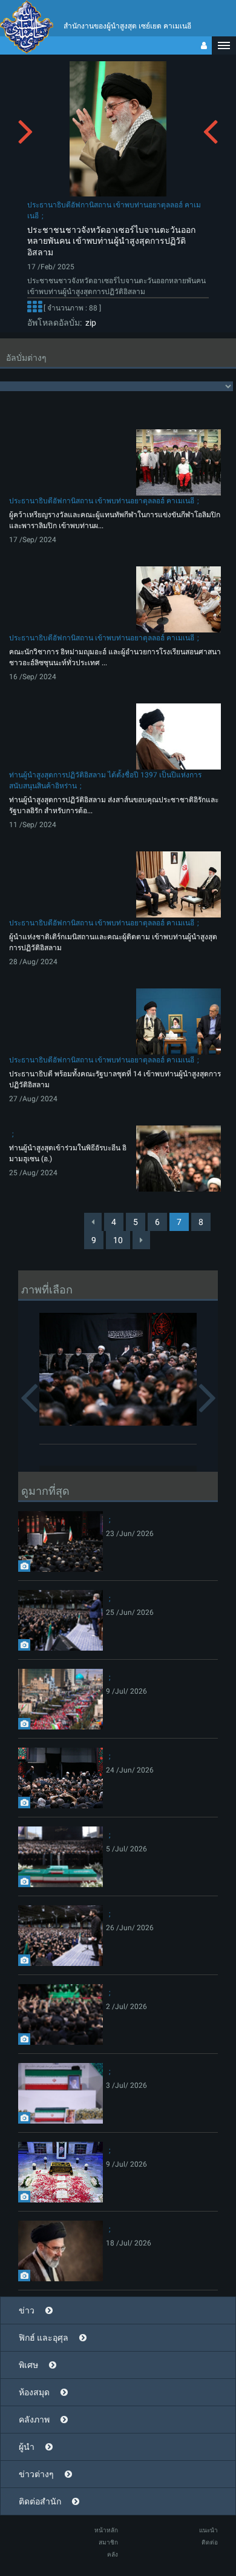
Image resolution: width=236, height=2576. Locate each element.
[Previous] (93, 1222)
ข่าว (27, 2310)
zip (89, 323)
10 (118, 1240)
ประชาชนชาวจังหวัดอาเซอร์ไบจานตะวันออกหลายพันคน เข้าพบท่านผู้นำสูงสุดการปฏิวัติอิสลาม (111, 241)
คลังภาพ (34, 2420)
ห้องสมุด (34, 2392)
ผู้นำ (27, 2447)
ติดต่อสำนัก (40, 2501)
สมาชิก (108, 2542)
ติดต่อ (210, 2542)
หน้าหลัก (106, 2530)
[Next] (141, 1240)
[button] (224, 45)
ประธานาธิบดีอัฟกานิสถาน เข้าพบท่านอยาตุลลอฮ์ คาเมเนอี (102, 501)
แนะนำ (208, 2530)
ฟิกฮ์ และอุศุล (44, 2338)
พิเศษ (28, 2365)
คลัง (113, 2554)
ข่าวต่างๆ (36, 2474)
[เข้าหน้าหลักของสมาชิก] (204, 45)
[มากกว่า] (34, 308)
